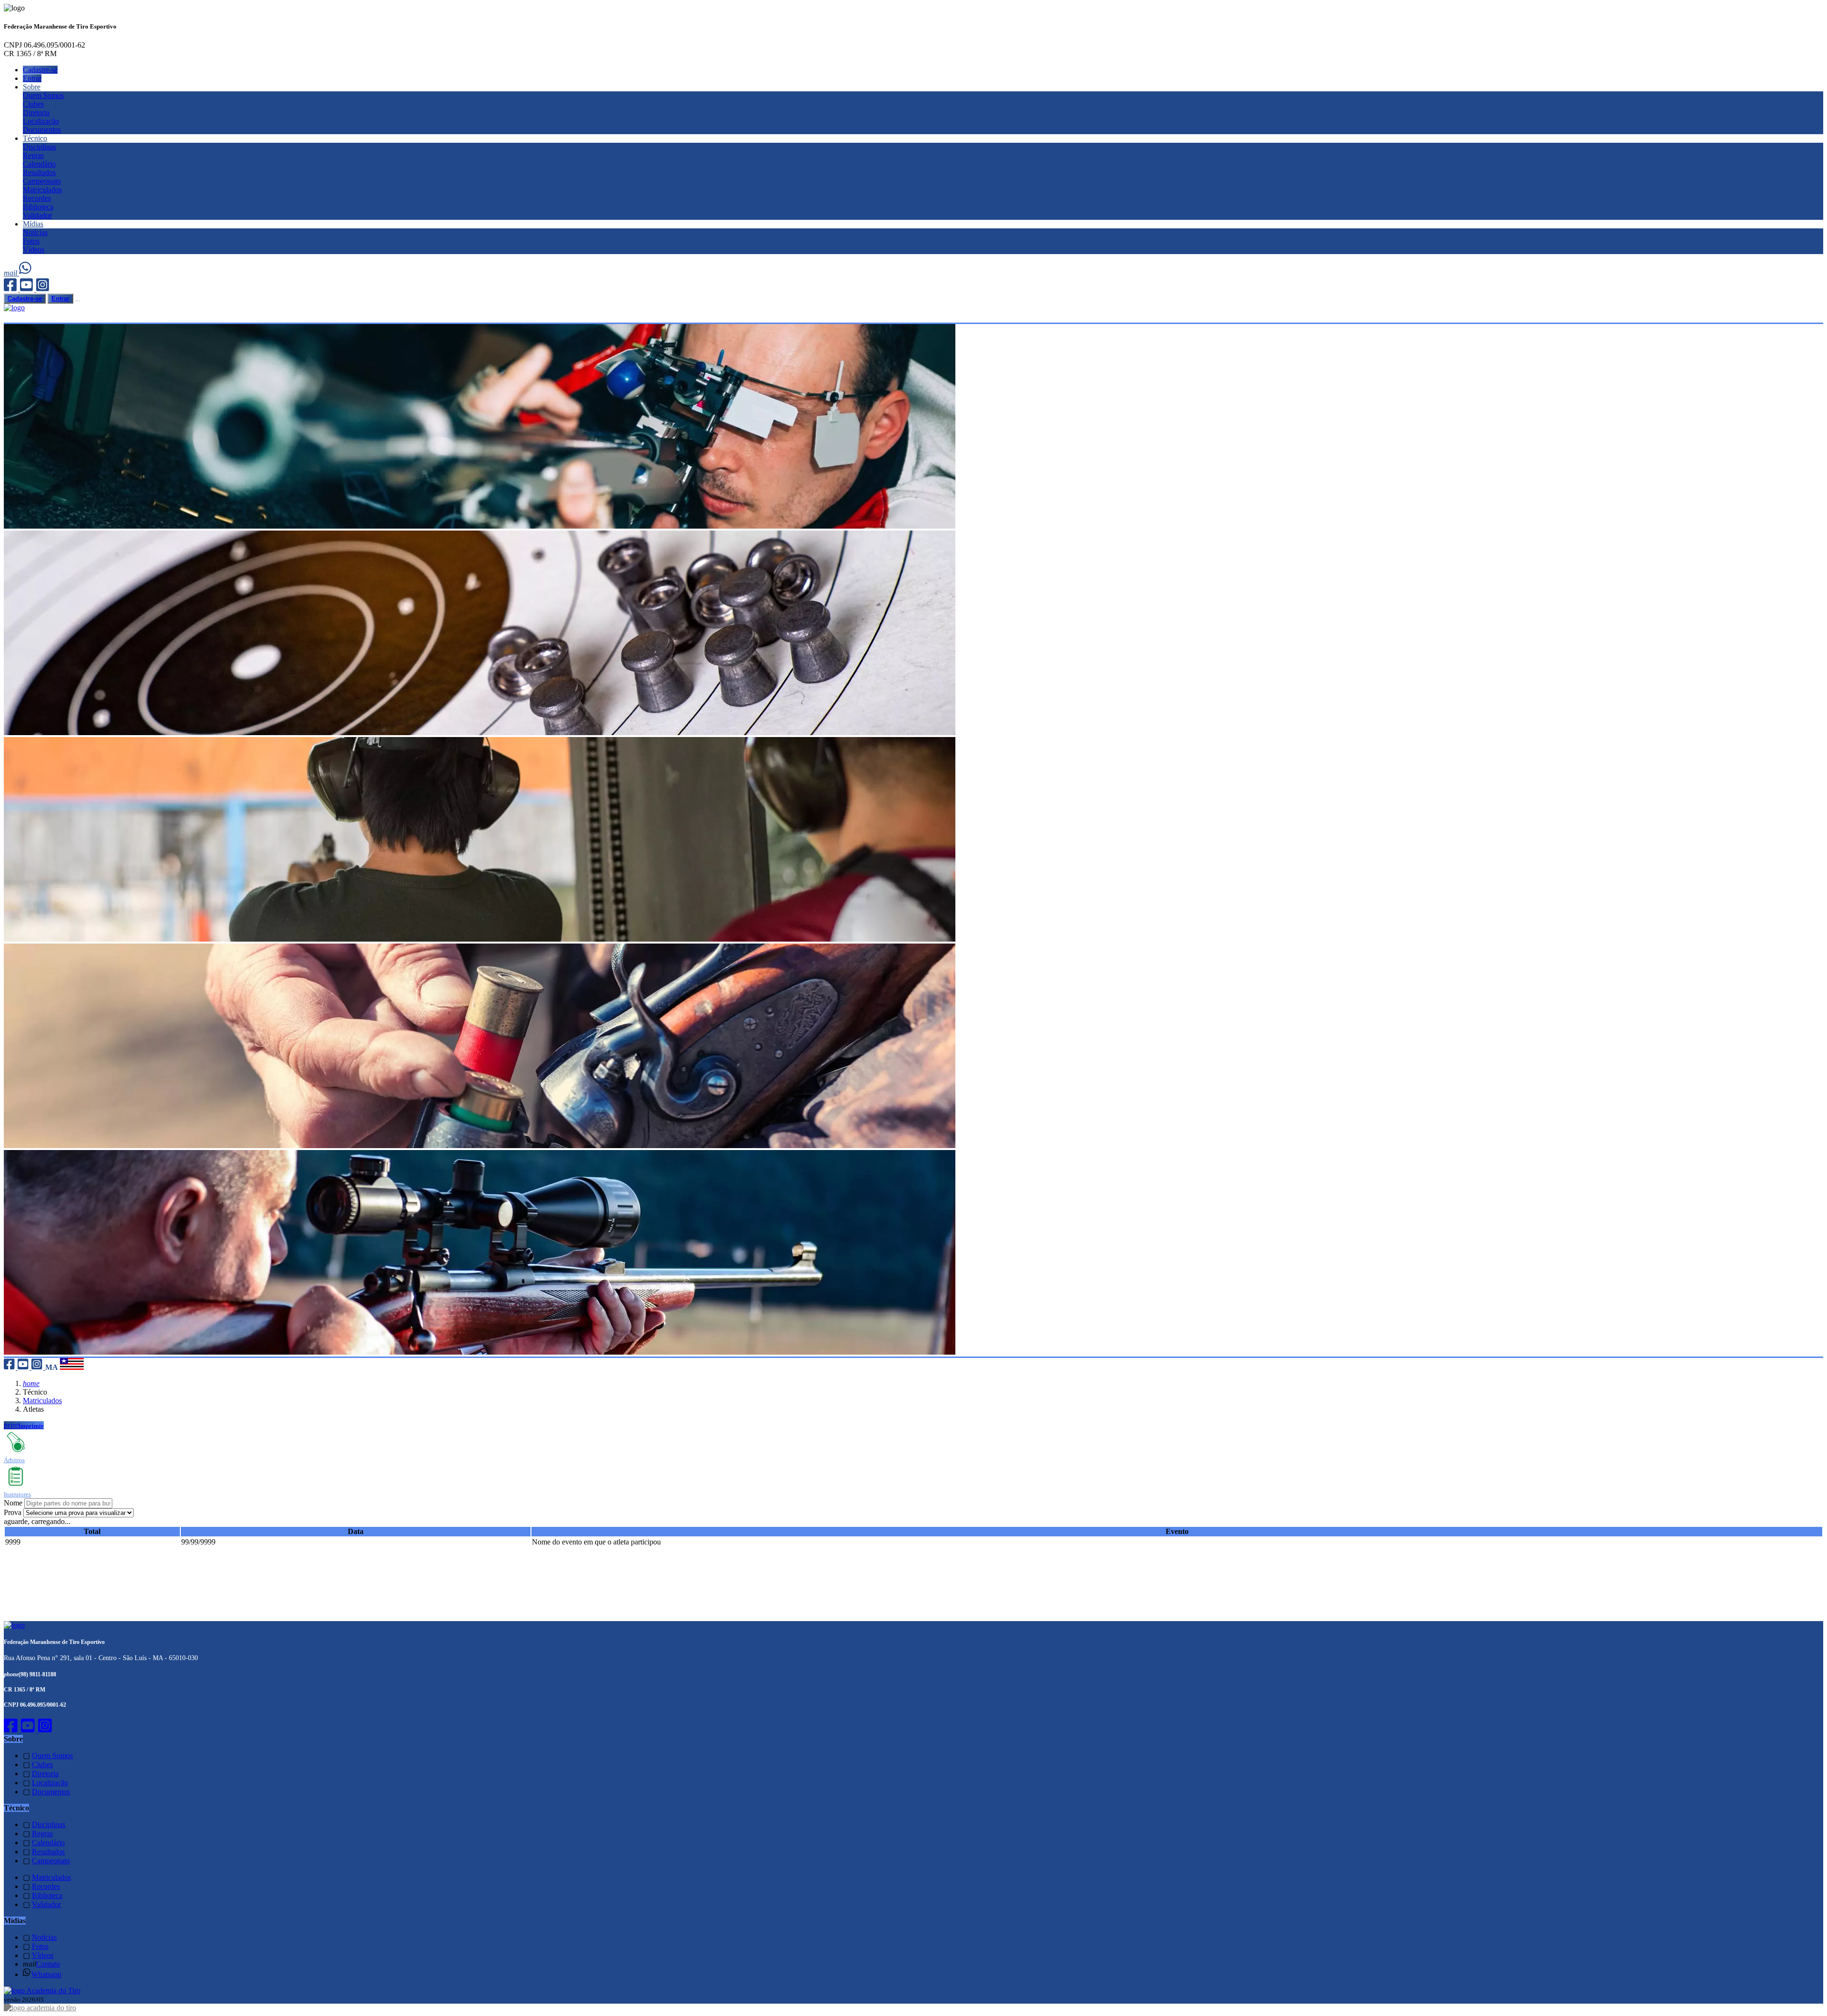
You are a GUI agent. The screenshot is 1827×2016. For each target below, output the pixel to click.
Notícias (35, 232)
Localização (41, 121)
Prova (13, 1512)
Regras (33, 155)
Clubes (33, 104)
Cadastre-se (40, 70)
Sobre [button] (32, 87)
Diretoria (36, 113)
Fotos (31, 241)
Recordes (37, 198)
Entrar (32, 78)
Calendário (39, 164)
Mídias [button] (33, 224)
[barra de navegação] (78, 301)
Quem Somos (43, 95)
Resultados (39, 172)
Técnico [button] (35, 138)
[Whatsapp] (26, 273)
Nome (13, 1503)
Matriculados (42, 190)
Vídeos (34, 250)
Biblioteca (38, 207)
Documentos (42, 130)
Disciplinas (39, 147)
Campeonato (42, 181)
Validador (37, 215)
